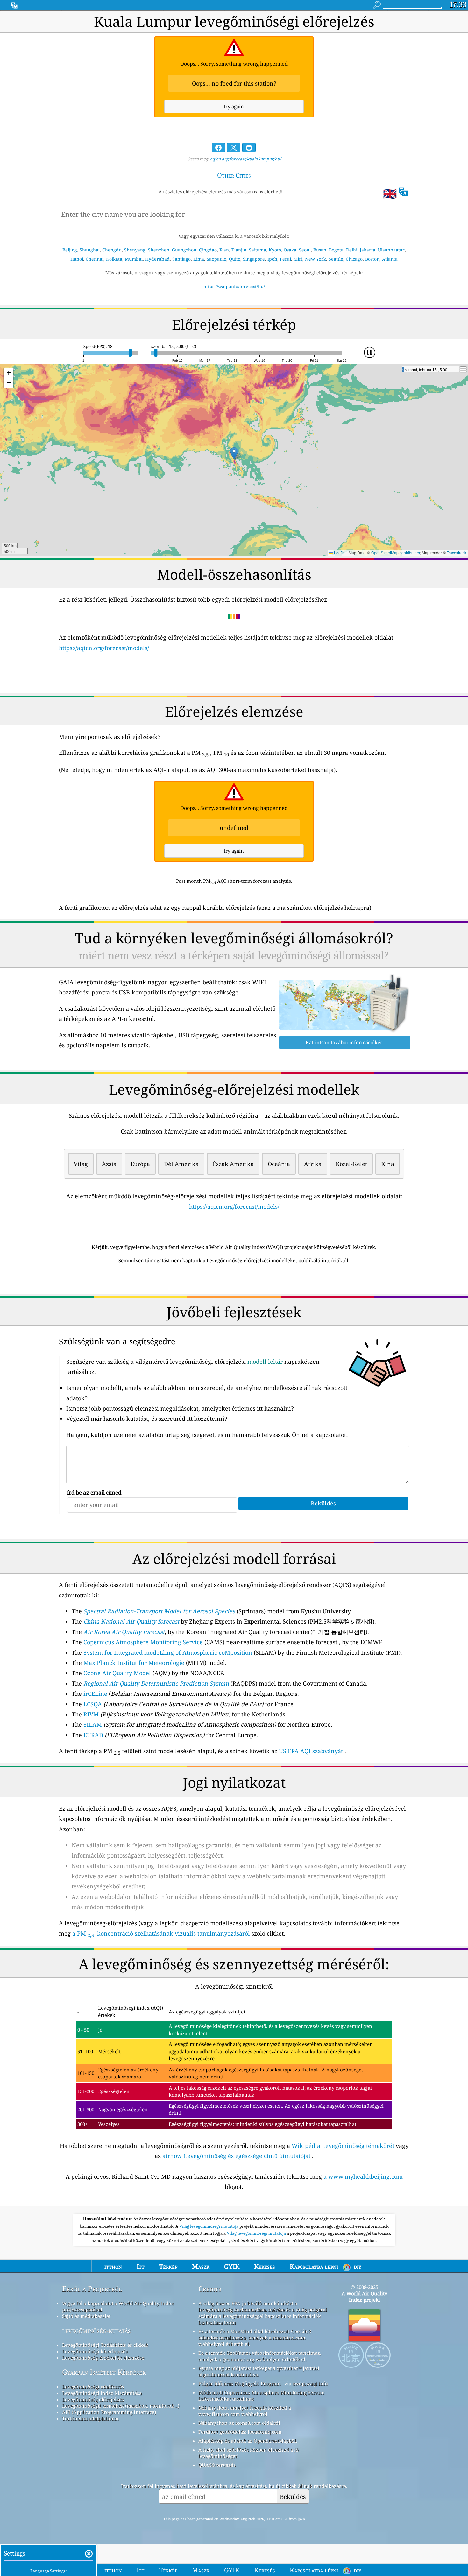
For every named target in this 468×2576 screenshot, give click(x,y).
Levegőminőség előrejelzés (93, 2399)
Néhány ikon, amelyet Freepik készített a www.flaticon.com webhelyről (245, 2411)
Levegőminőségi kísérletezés (95, 2351)
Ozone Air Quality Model (117, 1673)
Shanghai (90, 250)
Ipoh (272, 259)
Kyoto (275, 250)
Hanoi (77, 259)
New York (316, 259)
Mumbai (134, 259)
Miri (298, 259)
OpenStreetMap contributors (396, 552)
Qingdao (208, 250)
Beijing (70, 250)
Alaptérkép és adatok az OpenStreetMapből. (248, 2441)
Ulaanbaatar (391, 250)
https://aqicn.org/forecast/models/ (104, 648)
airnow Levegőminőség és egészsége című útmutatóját (236, 2156)
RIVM (91, 1714)
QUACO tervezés (217, 2465)
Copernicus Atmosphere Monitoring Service (143, 1642)
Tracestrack (457, 552)
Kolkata (114, 259)
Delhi (352, 250)
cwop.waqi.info (310, 2383)
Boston (372, 259)
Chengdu (112, 250)
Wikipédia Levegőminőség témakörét (343, 2146)
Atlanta (390, 259)
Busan (320, 250)
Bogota (336, 250)
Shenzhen (159, 250)
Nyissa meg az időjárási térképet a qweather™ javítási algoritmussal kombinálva (259, 2371)
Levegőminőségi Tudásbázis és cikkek (105, 2345)
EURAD (93, 1735)
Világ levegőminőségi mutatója (209, 2226)
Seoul (305, 250)
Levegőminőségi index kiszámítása (102, 2393)
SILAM (93, 1724)
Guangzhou (184, 250)
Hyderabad (157, 259)
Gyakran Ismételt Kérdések (104, 2372)
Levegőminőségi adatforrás (93, 2387)
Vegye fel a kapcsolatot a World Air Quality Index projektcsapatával (118, 2306)
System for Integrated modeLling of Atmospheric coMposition (168, 1652)
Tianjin (239, 250)
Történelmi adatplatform (90, 2418)
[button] (234, 453)
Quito (235, 259)
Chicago (354, 259)
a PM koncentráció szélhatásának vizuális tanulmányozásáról (161, 1933)
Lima (199, 259)
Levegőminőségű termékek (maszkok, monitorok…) (121, 2406)
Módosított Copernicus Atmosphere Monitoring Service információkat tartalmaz (261, 2396)
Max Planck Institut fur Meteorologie (134, 1663)
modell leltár (265, 1362)
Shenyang (135, 250)
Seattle (336, 259)
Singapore (254, 259)
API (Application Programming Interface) (109, 2412)
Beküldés (293, 2497)
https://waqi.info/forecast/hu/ (234, 286)
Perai (285, 259)
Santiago (181, 259)
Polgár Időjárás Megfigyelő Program (239, 2383)
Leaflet (339, 552)
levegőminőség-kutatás (96, 2330)
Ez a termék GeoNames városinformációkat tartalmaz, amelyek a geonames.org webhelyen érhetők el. (260, 2356)
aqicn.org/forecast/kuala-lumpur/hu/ (246, 159)
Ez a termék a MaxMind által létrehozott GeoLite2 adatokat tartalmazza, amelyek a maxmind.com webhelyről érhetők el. (255, 2338)
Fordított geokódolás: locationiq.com (240, 2432)
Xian (224, 250)
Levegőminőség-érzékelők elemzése (103, 2358)
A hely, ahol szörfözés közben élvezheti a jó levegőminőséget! (248, 2453)
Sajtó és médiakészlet (86, 2316)
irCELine (95, 1694)
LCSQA (93, 1704)
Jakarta (368, 250)
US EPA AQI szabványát (311, 1751)
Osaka (290, 250)
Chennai (95, 259)
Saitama (258, 250)
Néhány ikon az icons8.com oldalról (239, 2423)
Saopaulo (216, 259)
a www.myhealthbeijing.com (363, 2176)
